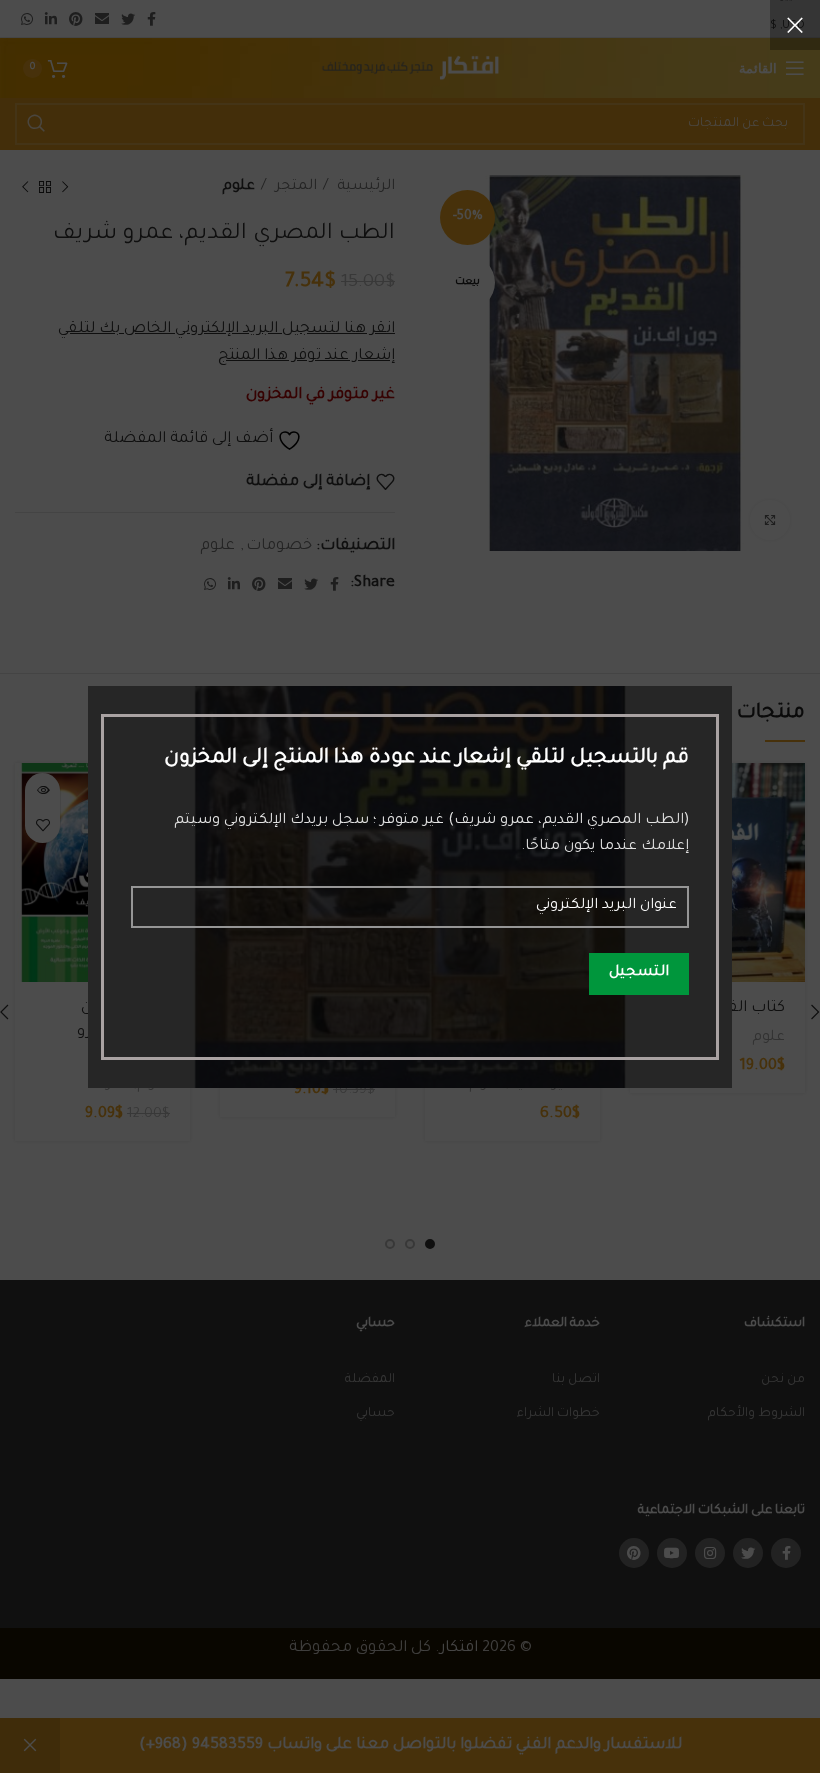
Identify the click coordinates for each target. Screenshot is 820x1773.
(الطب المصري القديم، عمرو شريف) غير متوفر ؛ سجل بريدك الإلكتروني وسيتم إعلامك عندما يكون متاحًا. (431, 834)
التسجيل (639, 973)
